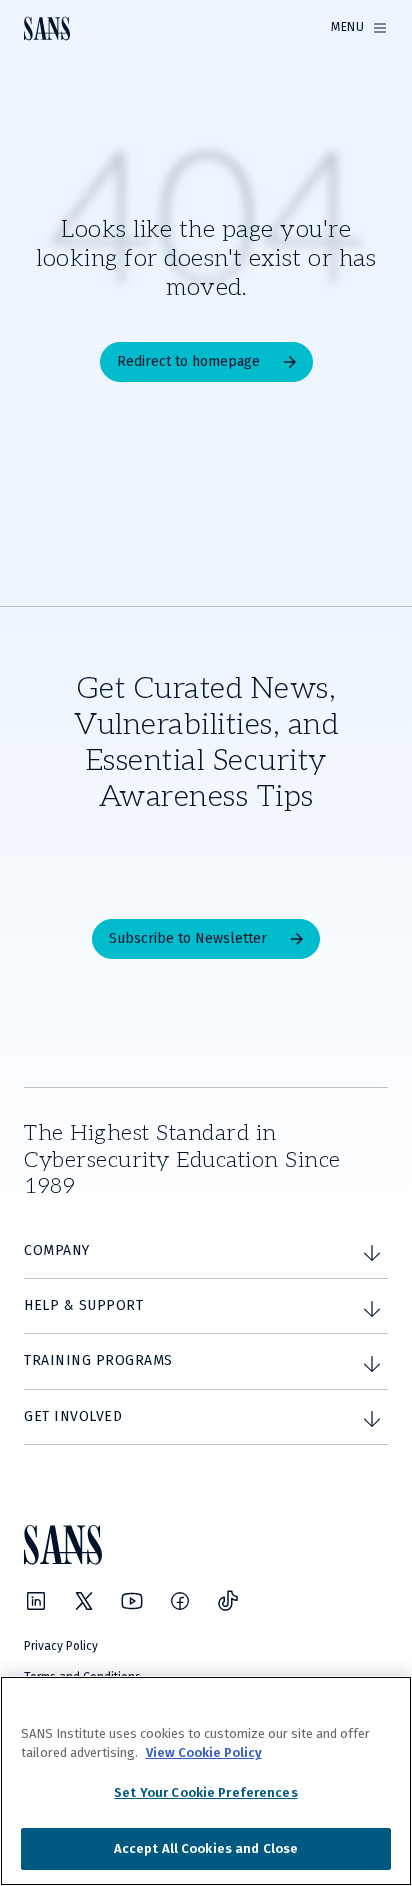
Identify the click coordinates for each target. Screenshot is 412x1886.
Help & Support (83, 1305)
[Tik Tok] (228, 1601)
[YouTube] (132, 1601)
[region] (206, 1781)
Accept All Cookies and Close (206, 1848)
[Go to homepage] (47, 28)
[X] (84, 1601)
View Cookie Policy (204, 1752)
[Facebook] (180, 1601)
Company (57, 1250)
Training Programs (98, 1360)
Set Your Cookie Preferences (206, 1792)
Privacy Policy (61, 1646)
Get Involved (73, 1416)
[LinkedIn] (36, 1601)
